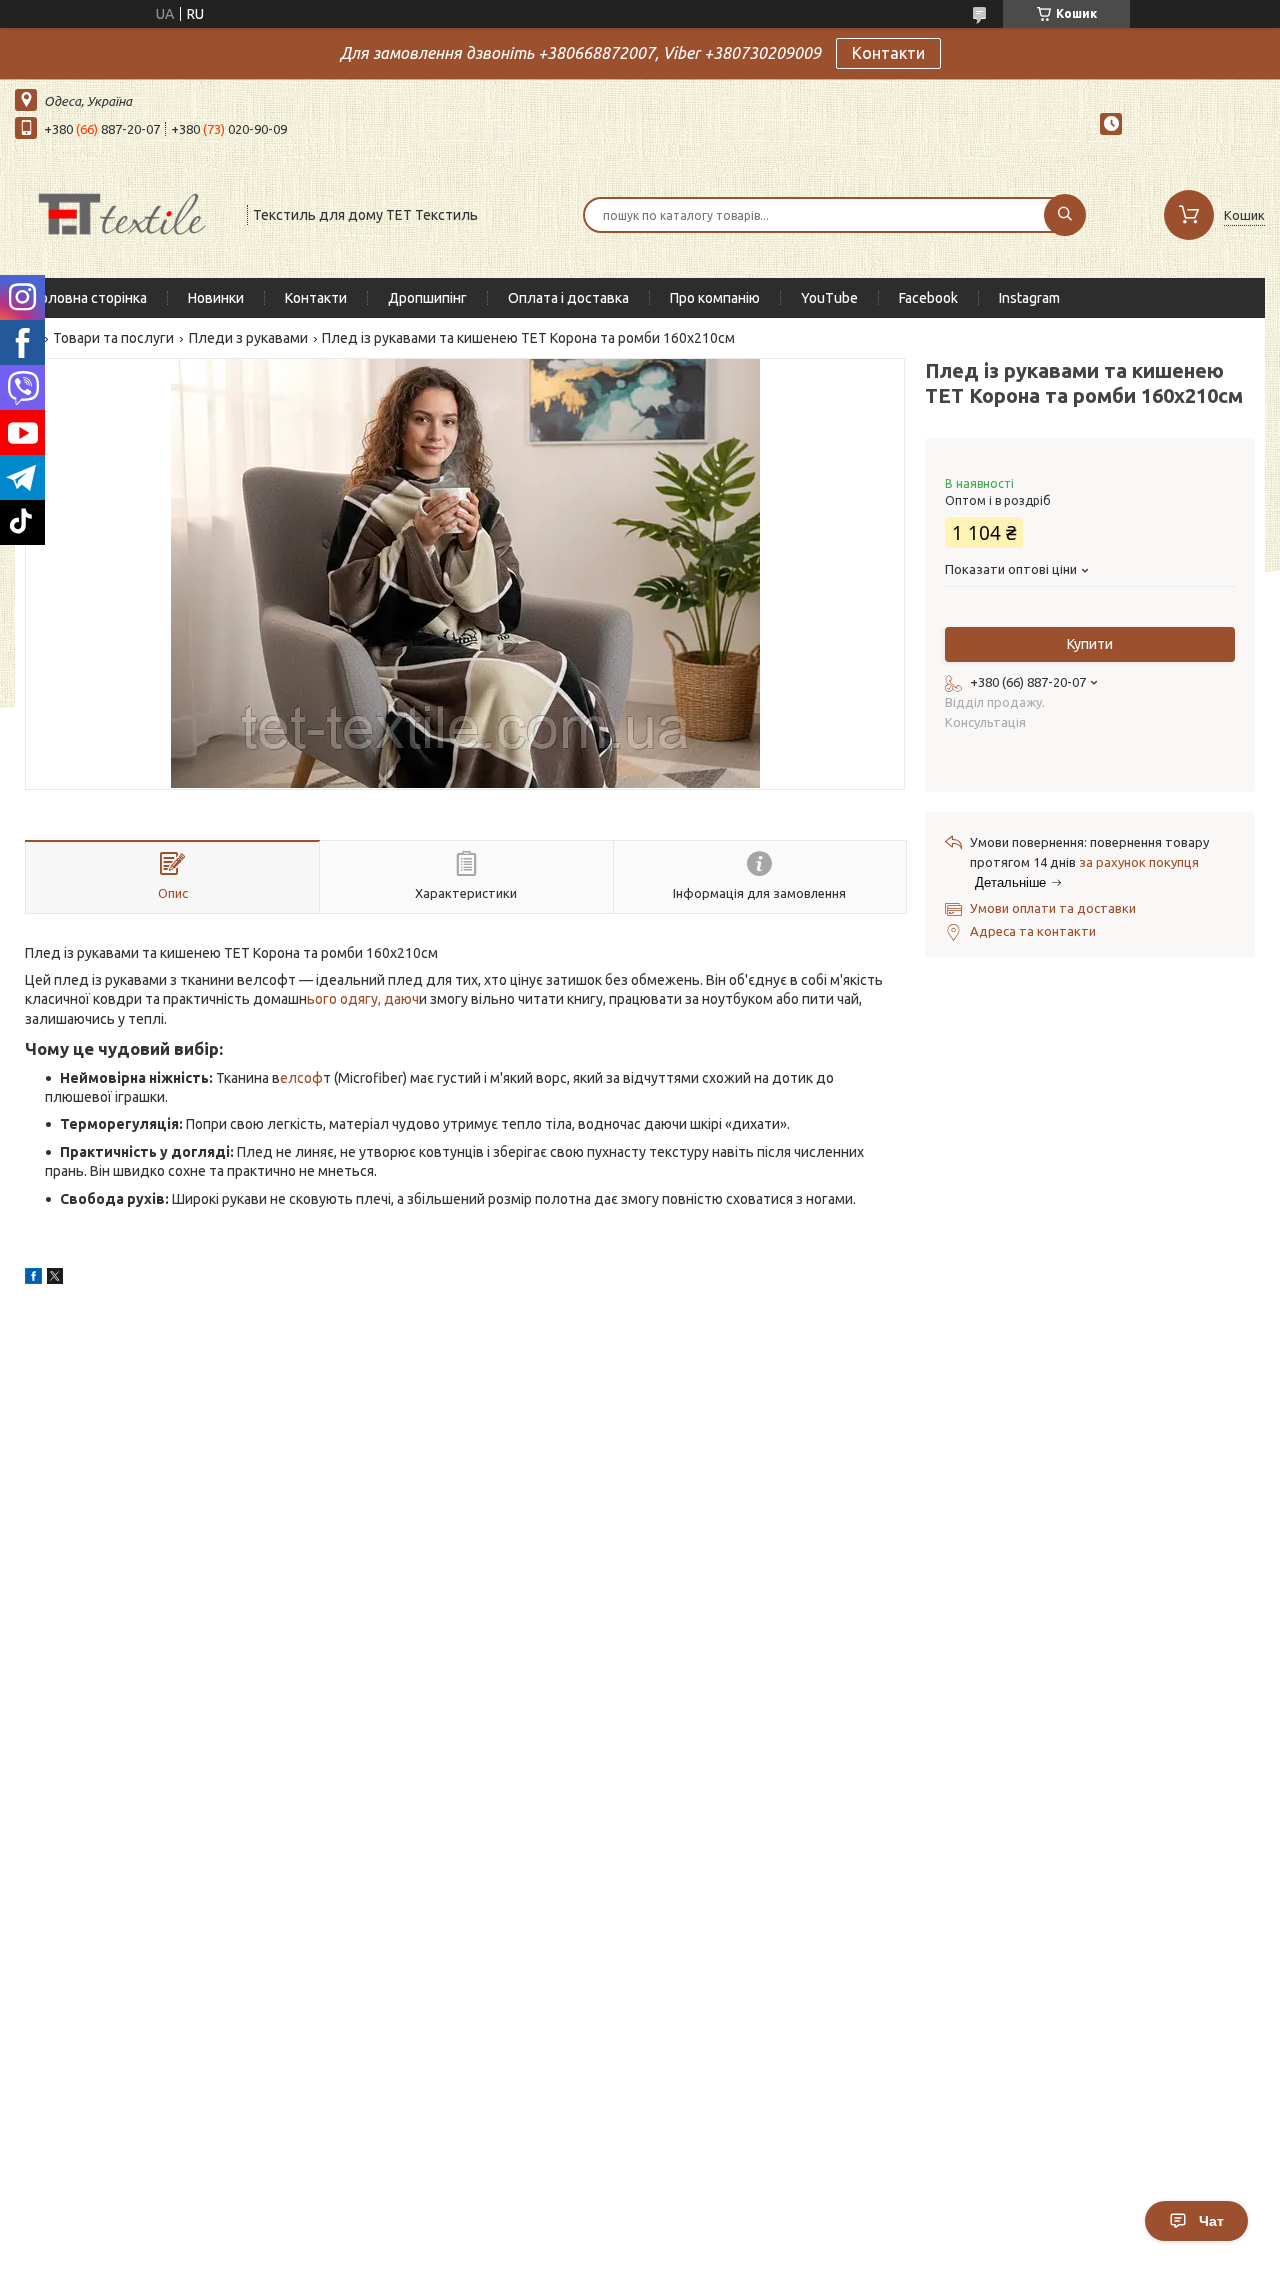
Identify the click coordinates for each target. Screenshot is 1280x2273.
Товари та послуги (113, 338)
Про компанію (715, 298)
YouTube (829, 298)
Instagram (1029, 298)
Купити (1090, 644)
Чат (1211, 2221)
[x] (55, 1279)
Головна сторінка (91, 298)
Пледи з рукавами (248, 338)
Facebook (928, 298)
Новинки (216, 298)
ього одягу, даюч (363, 999)
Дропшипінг (427, 298)
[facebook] (33, 1279)
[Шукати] (1065, 215)
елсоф (301, 1078)
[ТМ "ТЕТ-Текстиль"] (122, 213)
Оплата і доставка (568, 298)
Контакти (888, 53)
